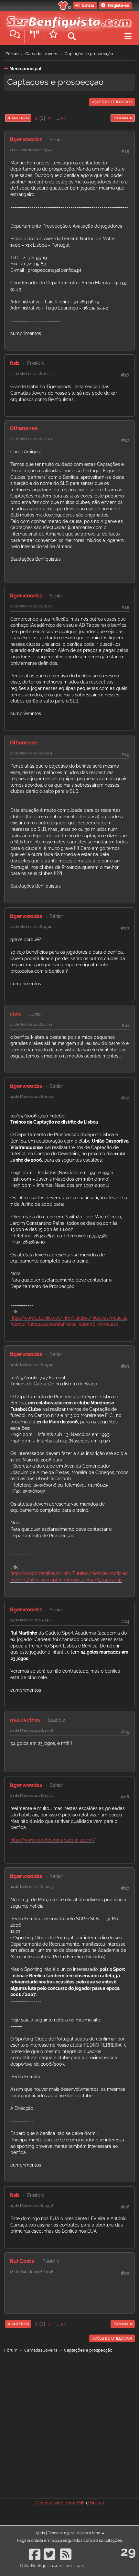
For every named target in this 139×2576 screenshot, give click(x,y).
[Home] (67, 19)
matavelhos (25, 1720)
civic (16, 1014)
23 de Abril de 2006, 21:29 (31, 753)
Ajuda (40, 2533)
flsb (15, 363)
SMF (80, 2503)
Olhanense (24, 428)
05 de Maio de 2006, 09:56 (32, 2206)
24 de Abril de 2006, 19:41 (31, 927)
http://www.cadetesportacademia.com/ (53, 1840)
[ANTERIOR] (31, 118)
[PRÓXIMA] (110, 118)
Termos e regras (61, 2533)
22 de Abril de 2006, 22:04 (31, 439)
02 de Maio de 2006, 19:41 (31, 1365)
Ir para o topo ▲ (91, 2533)
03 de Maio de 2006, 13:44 (31, 1620)
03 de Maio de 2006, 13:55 (31, 1795)
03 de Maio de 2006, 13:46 (31, 1730)
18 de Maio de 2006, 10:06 (32, 2272)
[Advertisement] (69, 2424)
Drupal (97, 2503)
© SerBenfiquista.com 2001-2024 (52, 2566)
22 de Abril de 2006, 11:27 (31, 374)
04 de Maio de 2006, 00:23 (32, 1887)
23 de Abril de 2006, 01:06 (31, 606)
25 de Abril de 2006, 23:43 (31, 1024)
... (59, 118)
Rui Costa (22, 2261)
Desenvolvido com (55, 2503)
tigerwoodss (26, 139)
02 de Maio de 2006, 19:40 (31, 1096)
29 (128, 2551)
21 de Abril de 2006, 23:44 (31, 150)
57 (63, 118)
